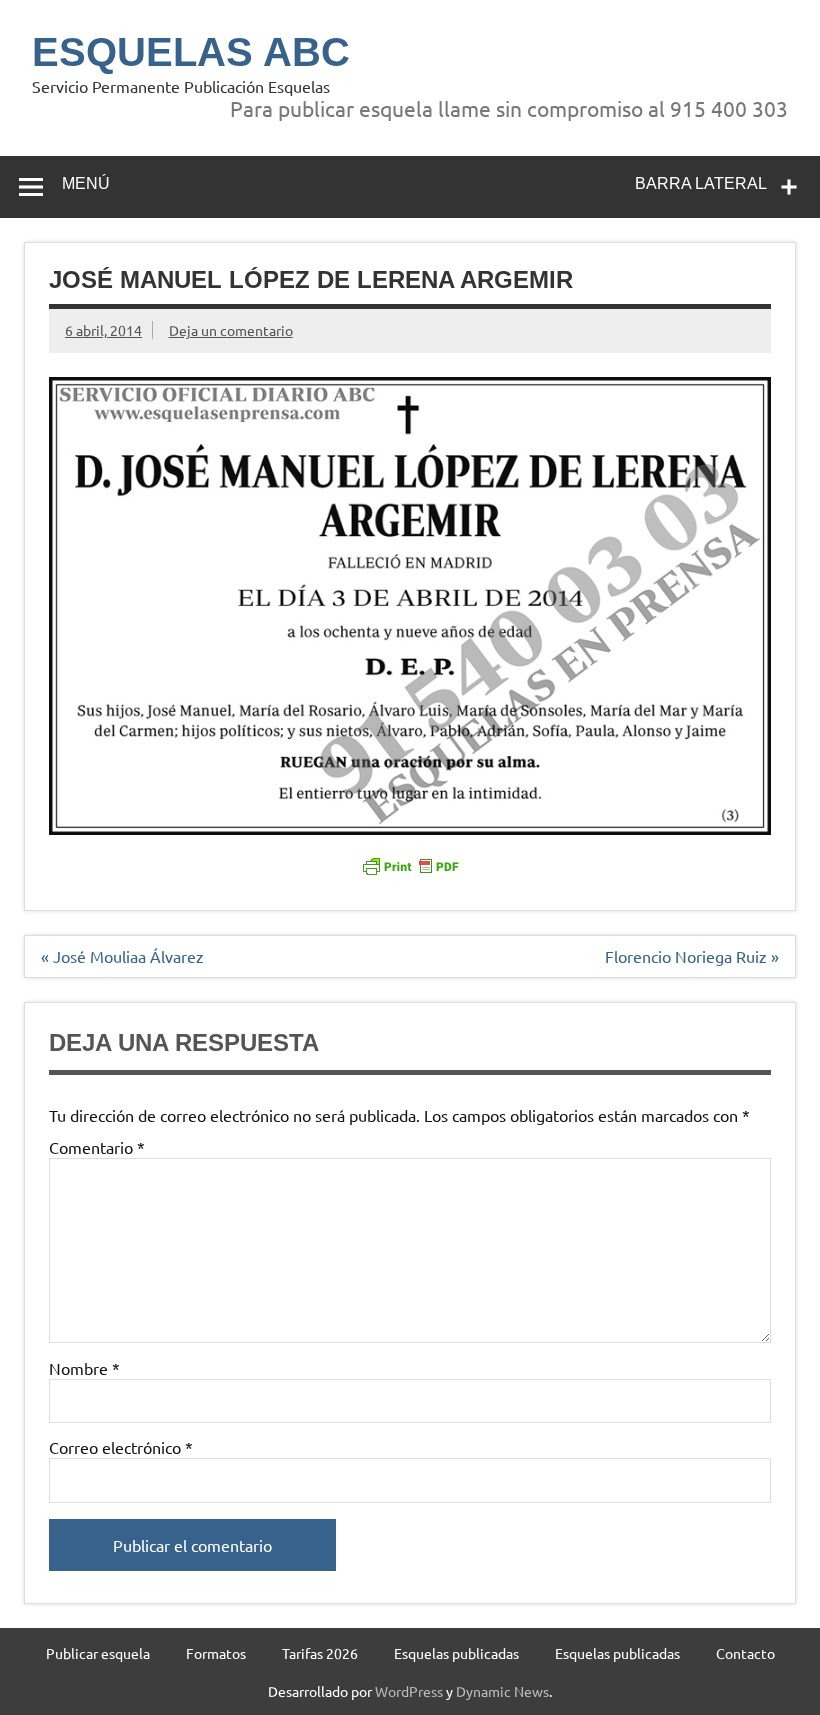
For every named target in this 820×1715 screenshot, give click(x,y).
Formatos (216, 1653)
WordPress (409, 1691)
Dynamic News (502, 1691)
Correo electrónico (121, 1447)
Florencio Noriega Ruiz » (692, 956)
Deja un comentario (231, 330)
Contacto (745, 1653)
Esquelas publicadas (456, 1653)
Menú (86, 183)
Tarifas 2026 (320, 1653)
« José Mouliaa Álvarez (122, 956)
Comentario (97, 1147)
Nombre (84, 1368)
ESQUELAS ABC (191, 52)
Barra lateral (701, 183)
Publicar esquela (98, 1653)
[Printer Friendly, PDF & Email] (410, 864)
